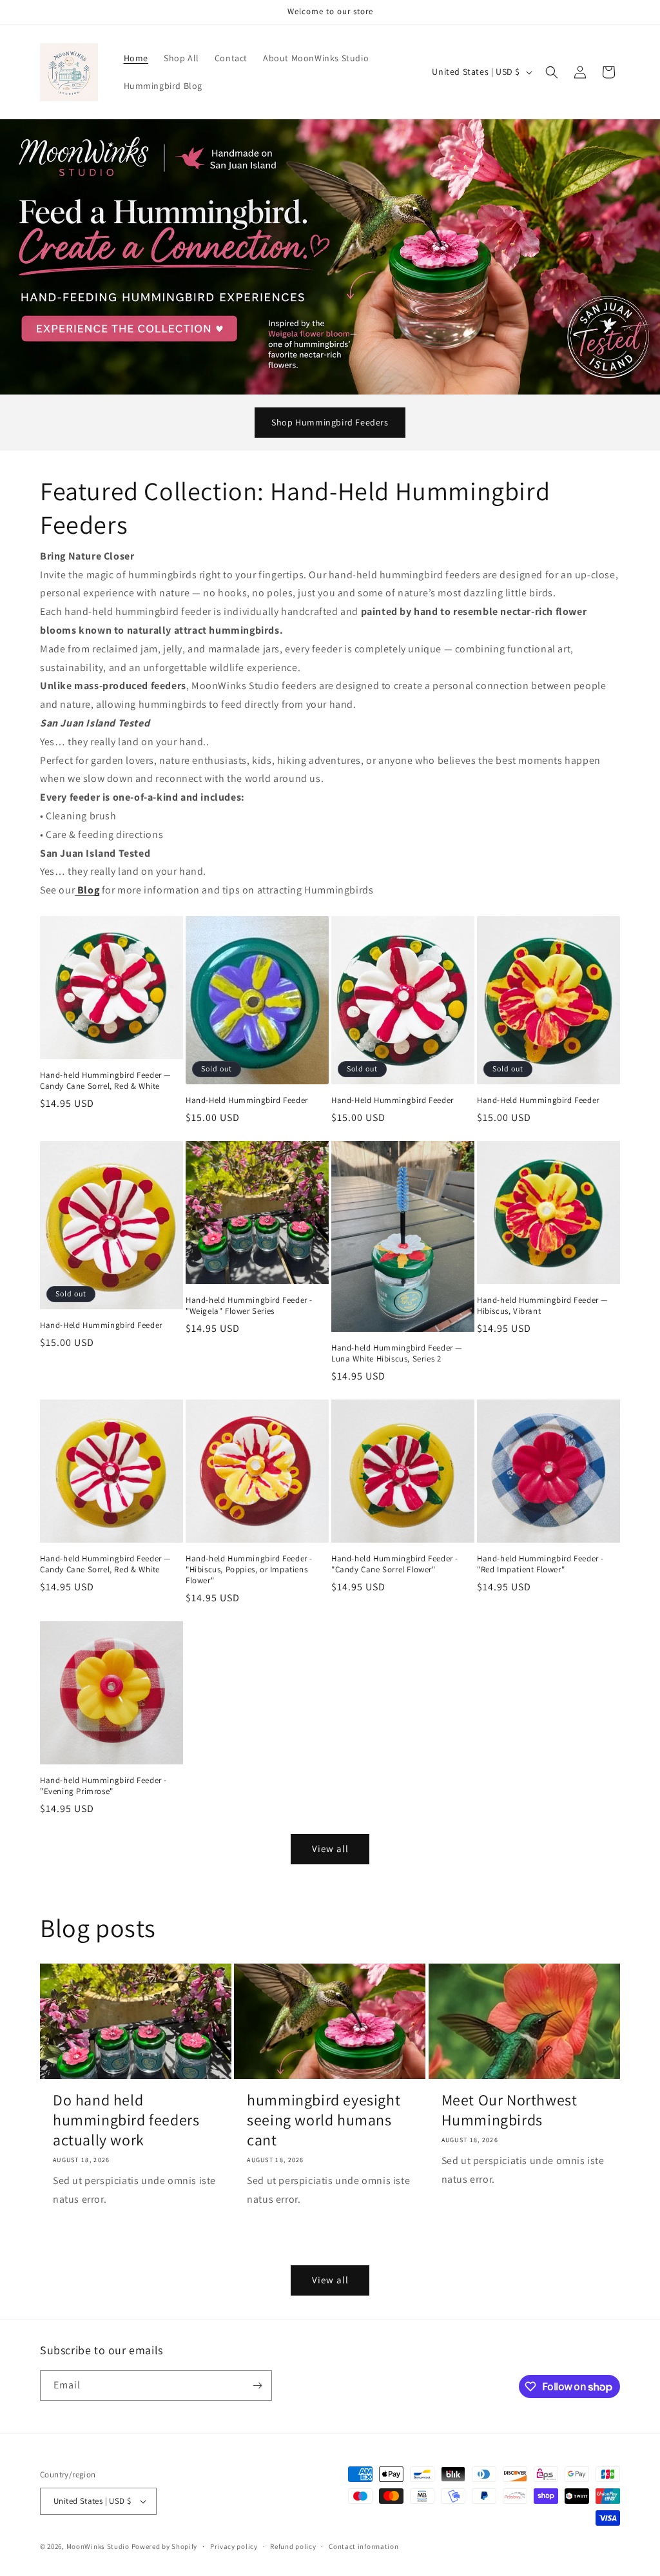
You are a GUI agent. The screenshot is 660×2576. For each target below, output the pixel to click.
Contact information (364, 2546)
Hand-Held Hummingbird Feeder (247, 1100)
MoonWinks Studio (98, 2546)
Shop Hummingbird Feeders (330, 422)
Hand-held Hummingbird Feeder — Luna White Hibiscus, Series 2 (397, 1353)
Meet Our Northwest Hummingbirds (510, 2110)
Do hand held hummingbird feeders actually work (126, 2120)
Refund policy (293, 2546)
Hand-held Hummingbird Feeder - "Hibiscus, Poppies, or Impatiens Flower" (249, 1570)
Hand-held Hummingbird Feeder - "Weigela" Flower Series (249, 1306)
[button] (552, 72)
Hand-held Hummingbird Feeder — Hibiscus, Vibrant (542, 1306)
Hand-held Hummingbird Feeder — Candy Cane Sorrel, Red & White (105, 1081)
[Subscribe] (257, 2386)
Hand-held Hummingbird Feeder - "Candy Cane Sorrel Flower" (395, 1564)
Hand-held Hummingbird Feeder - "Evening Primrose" (103, 1786)
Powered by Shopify (165, 2546)
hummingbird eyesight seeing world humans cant (324, 2120)
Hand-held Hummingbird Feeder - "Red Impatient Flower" (540, 1564)
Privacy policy (234, 2546)
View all (330, 1849)
